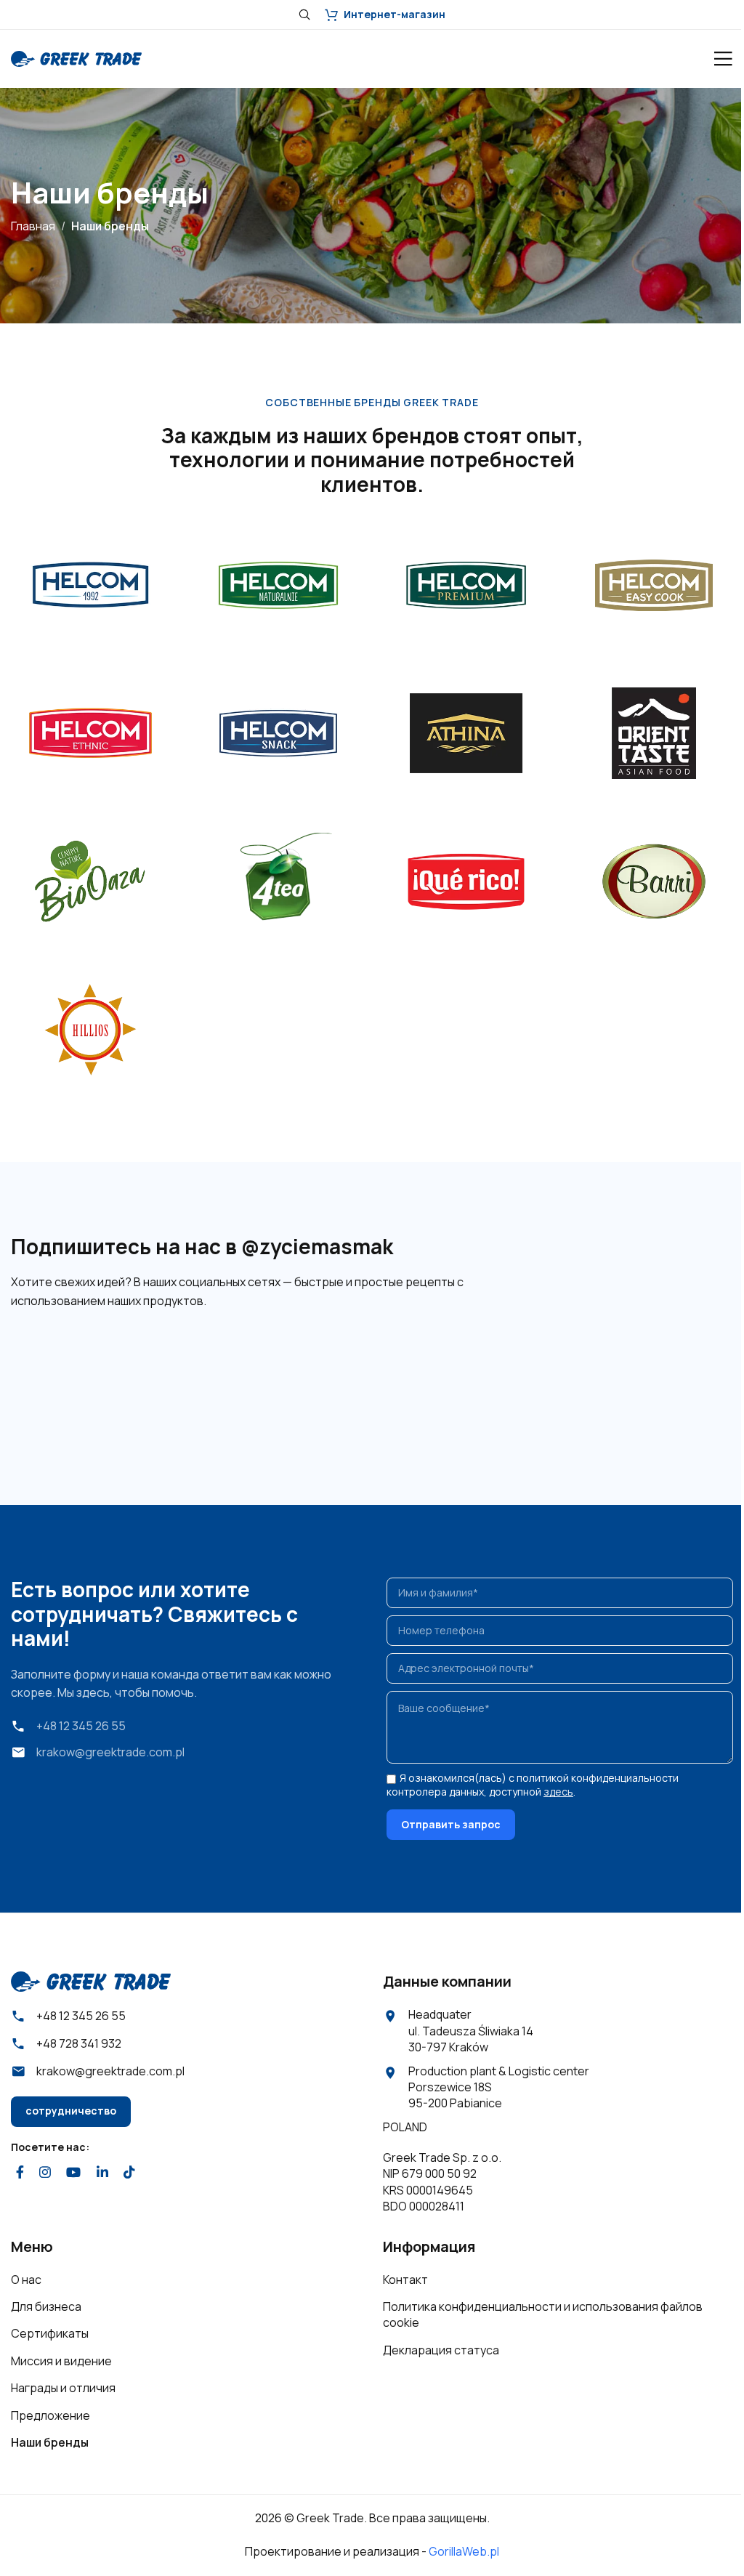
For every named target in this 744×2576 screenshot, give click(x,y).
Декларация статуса (441, 2350)
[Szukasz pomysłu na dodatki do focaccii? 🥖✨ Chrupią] (679, 1379)
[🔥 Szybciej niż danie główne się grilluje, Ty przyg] (65, 1379)
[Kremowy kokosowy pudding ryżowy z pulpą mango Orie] (556, 1379)
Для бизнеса (46, 2306)
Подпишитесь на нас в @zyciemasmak (202, 1246)
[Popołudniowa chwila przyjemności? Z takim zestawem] (433, 1379)
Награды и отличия (63, 2388)
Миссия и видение (61, 2361)
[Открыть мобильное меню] (723, 59)
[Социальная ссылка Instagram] (45, 2172)
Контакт (405, 2280)
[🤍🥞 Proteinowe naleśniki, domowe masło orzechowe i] (311, 1379)
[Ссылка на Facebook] (20, 2172)
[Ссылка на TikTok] (129, 2172)
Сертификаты (50, 2333)
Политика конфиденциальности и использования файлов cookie (543, 2314)
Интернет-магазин (395, 14)
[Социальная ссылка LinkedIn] (102, 2172)
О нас (26, 2280)
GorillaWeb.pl (464, 2551)
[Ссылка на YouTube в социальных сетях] (74, 2172)
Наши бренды (50, 2442)
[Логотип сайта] (76, 57)
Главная (33, 226)
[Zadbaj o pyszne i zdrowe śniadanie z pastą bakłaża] (188, 1379)
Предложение (50, 2415)
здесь (558, 1792)
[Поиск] (304, 15)
